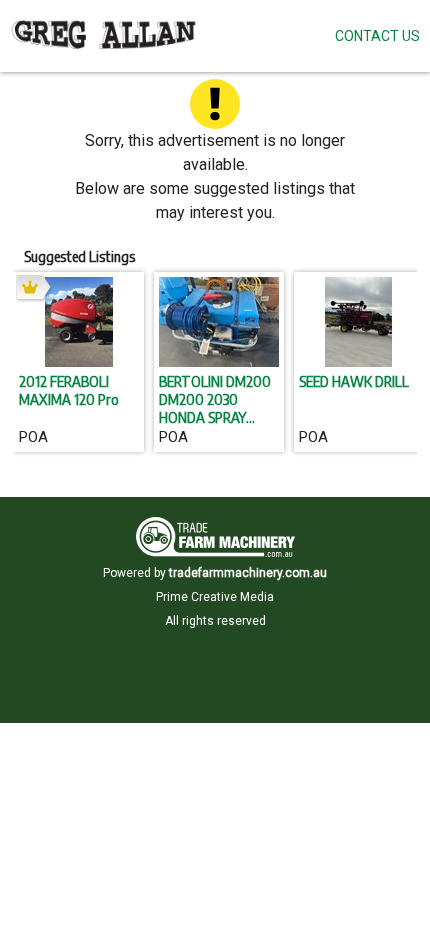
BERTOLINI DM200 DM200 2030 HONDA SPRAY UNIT (215, 399)
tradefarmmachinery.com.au (248, 573)
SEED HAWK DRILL (354, 381)
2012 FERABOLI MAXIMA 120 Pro (69, 390)
